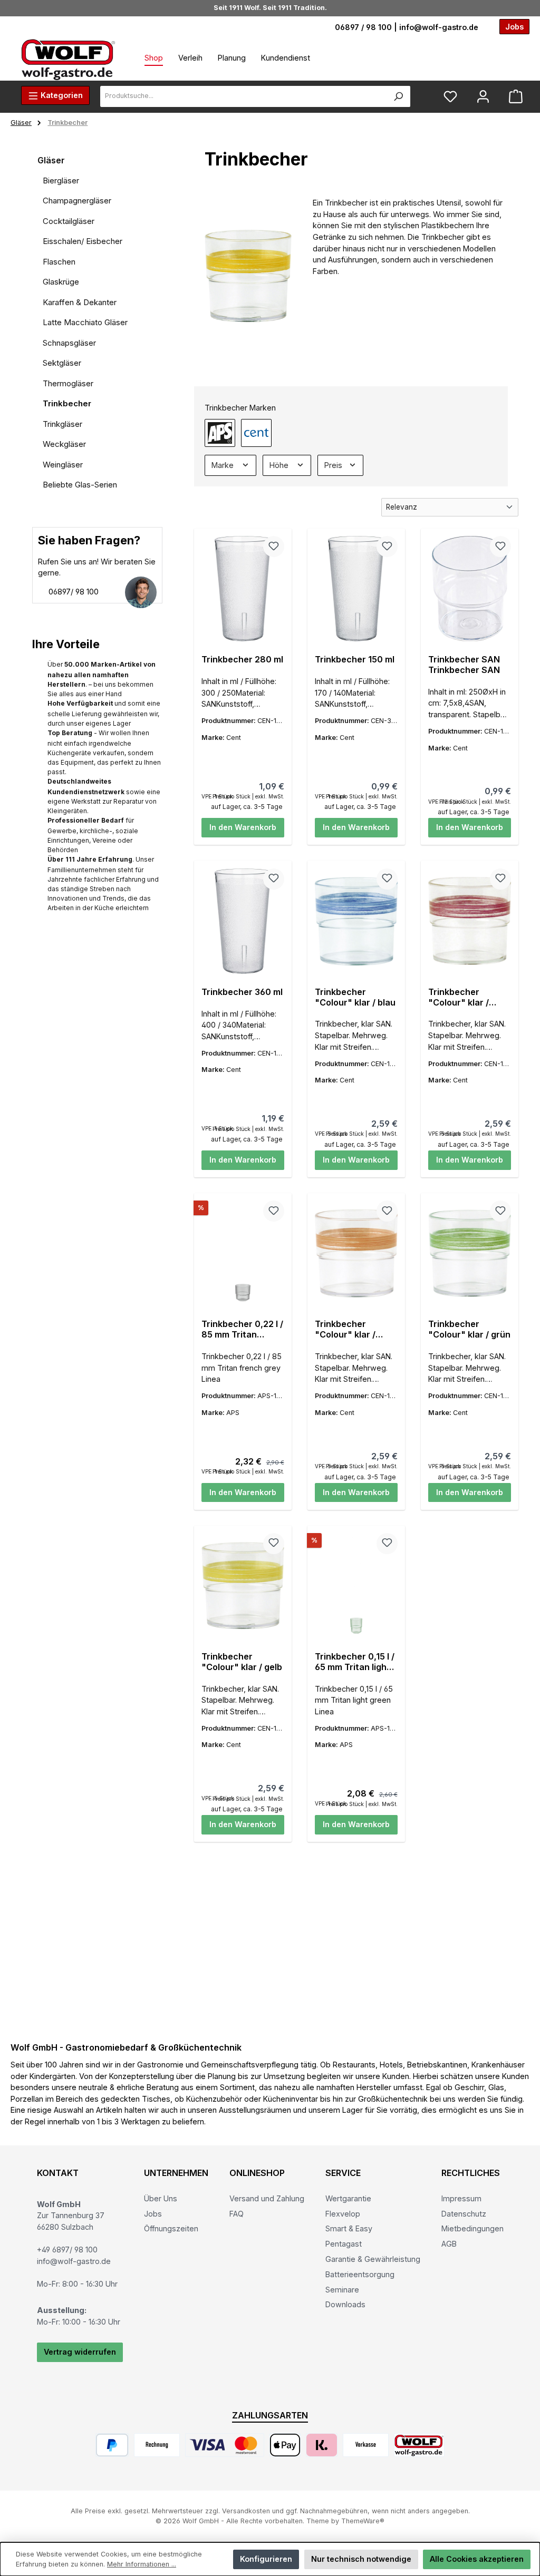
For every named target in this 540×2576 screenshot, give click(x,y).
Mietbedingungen (472, 2228)
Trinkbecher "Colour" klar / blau (355, 997)
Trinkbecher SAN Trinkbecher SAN (464, 665)
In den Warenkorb (243, 827)
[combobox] (244, 96)
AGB (449, 2244)
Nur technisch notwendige (361, 2559)
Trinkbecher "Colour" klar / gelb (242, 1662)
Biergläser (61, 180)
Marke (224, 465)
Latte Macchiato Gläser (85, 322)
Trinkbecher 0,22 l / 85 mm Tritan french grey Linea (242, 1330)
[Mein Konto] (483, 97)
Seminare (342, 2290)
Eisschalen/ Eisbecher (83, 241)
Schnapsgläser (69, 343)
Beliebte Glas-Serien (80, 485)
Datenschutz (464, 2214)
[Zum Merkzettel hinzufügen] (274, 547)
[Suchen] (398, 96)
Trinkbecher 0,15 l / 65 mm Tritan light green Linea (355, 1662)
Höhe (280, 465)
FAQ (237, 2214)
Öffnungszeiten (171, 2228)
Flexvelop (343, 2214)
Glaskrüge (61, 282)
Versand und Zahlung (267, 2198)
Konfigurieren (266, 2559)
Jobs (153, 2214)
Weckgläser (64, 444)
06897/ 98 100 (73, 592)
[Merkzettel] (450, 97)
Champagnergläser (77, 201)
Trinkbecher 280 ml (242, 660)
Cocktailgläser (69, 221)
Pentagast (344, 2244)
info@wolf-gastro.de (439, 27)
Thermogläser (68, 383)
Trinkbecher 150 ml (355, 660)
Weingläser (63, 465)
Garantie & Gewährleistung (373, 2259)
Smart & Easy (349, 2228)
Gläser (51, 160)
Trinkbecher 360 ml (242, 992)
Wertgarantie (348, 2198)
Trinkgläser (62, 424)
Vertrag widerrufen (80, 2352)
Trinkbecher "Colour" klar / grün (469, 1329)
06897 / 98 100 (363, 27)
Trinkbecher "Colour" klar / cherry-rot (459, 998)
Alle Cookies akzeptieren (477, 2559)
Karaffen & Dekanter (80, 302)
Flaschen (59, 262)
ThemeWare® (363, 2521)
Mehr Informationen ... (142, 2564)
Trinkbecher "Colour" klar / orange (345, 1330)
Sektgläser (62, 363)
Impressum (461, 2198)
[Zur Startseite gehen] (69, 59)
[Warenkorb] (516, 97)
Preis (334, 465)
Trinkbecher (67, 403)
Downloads (345, 2304)
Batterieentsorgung (360, 2274)
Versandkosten (246, 2511)
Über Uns (161, 2198)
